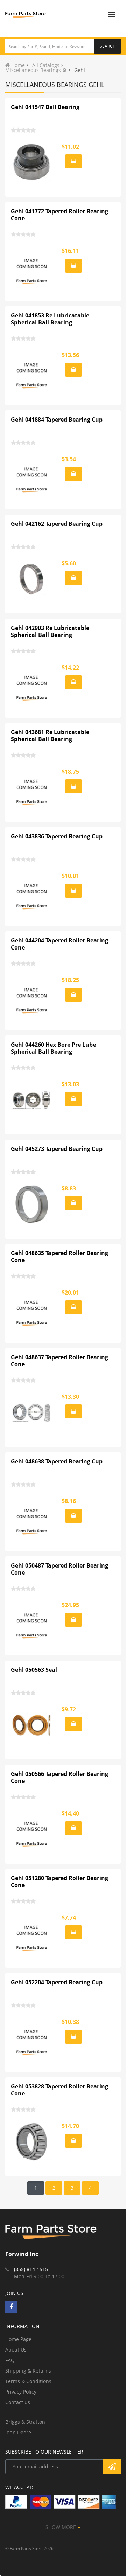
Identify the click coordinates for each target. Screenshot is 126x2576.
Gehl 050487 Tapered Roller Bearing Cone (59, 1569)
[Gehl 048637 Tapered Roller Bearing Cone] (32, 1413)
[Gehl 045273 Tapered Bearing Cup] (32, 1204)
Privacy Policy (21, 2392)
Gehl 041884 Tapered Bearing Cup (57, 420)
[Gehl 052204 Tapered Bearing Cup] (32, 2038)
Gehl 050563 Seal (34, 1670)
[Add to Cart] (73, 161)
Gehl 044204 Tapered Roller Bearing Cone (59, 944)
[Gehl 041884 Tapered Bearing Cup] (32, 475)
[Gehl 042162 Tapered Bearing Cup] (32, 579)
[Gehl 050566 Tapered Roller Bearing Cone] (32, 1829)
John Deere (18, 2432)
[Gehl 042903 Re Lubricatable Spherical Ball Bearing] (32, 683)
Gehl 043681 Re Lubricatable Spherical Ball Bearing (50, 736)
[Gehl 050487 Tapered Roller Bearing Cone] (32, 1621)
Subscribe (112, 2467)
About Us (16, 2350)
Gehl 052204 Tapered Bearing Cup (57, 1982)
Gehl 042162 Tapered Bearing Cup (57, 524)
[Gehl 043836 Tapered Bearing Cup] (32, 892)
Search (108, 46)
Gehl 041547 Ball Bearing (45, 107)
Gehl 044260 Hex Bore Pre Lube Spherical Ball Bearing (53, 1048)
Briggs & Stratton (25, 2422)
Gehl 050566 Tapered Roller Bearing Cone (59, 1777)
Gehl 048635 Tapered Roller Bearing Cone (59, 1256)
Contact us (18, 2402)
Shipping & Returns (28, 2371)
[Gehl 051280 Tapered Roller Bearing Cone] (32, 1933)
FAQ (10, 2360)
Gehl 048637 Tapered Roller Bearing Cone (59, 1361)
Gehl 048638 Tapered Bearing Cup (57, 1461)
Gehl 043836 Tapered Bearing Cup (57, 836)
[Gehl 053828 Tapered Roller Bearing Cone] (32, 2142)
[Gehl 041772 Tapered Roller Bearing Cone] (32, 267)
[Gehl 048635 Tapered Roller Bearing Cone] (32, 1308)
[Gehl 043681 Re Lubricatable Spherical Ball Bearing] (32, 787)
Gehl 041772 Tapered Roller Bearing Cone (59, 215)
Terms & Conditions (28, 2381)
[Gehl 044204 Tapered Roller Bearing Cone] (32, 996)
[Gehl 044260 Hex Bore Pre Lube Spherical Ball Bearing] (32, 1100)
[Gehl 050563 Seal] (32, 1725)
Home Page (18, 2339)
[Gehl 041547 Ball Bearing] (32, 162)
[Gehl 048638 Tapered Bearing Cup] (32, 1517)
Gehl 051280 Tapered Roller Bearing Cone (59, 1881)
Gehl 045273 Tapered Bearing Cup (57, 1149)
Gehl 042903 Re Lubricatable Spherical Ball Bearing (50, 631)
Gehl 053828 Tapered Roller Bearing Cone (59, 2090)
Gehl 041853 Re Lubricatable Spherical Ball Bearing (50, 319)
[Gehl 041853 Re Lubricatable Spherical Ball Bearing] (32, 371)
